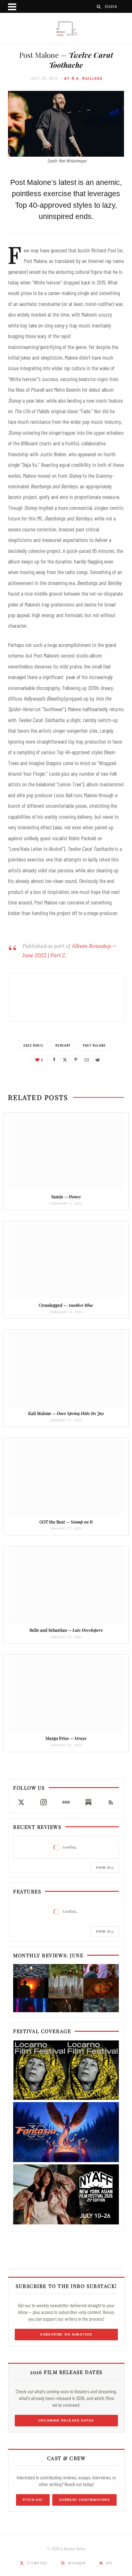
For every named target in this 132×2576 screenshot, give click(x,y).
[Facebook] (54, 1060)
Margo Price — (66, 1738)
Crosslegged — (66, 1305)
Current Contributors (84, 2500)
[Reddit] (98, 1060)
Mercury (63, 1045)
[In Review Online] (66, 29)
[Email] (87, 1060)
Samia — (66, 1196)
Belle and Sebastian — (66, 1630)
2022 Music (33, 1045)
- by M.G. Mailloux (82, 78)
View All (105, 1868)
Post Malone (95, 1045)
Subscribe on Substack (66, 2334)
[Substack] (88, 1802)
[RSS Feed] (111, 1802)
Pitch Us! (33, 2500)
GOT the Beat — (66, 1522)
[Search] (99, 7)
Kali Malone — (66, 1413)
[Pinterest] (76, 1060)
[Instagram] (44, 1802)
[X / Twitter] (21, 1802)
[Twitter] (65, 1060)
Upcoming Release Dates (66, 2420)
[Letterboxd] (66, 1802)
